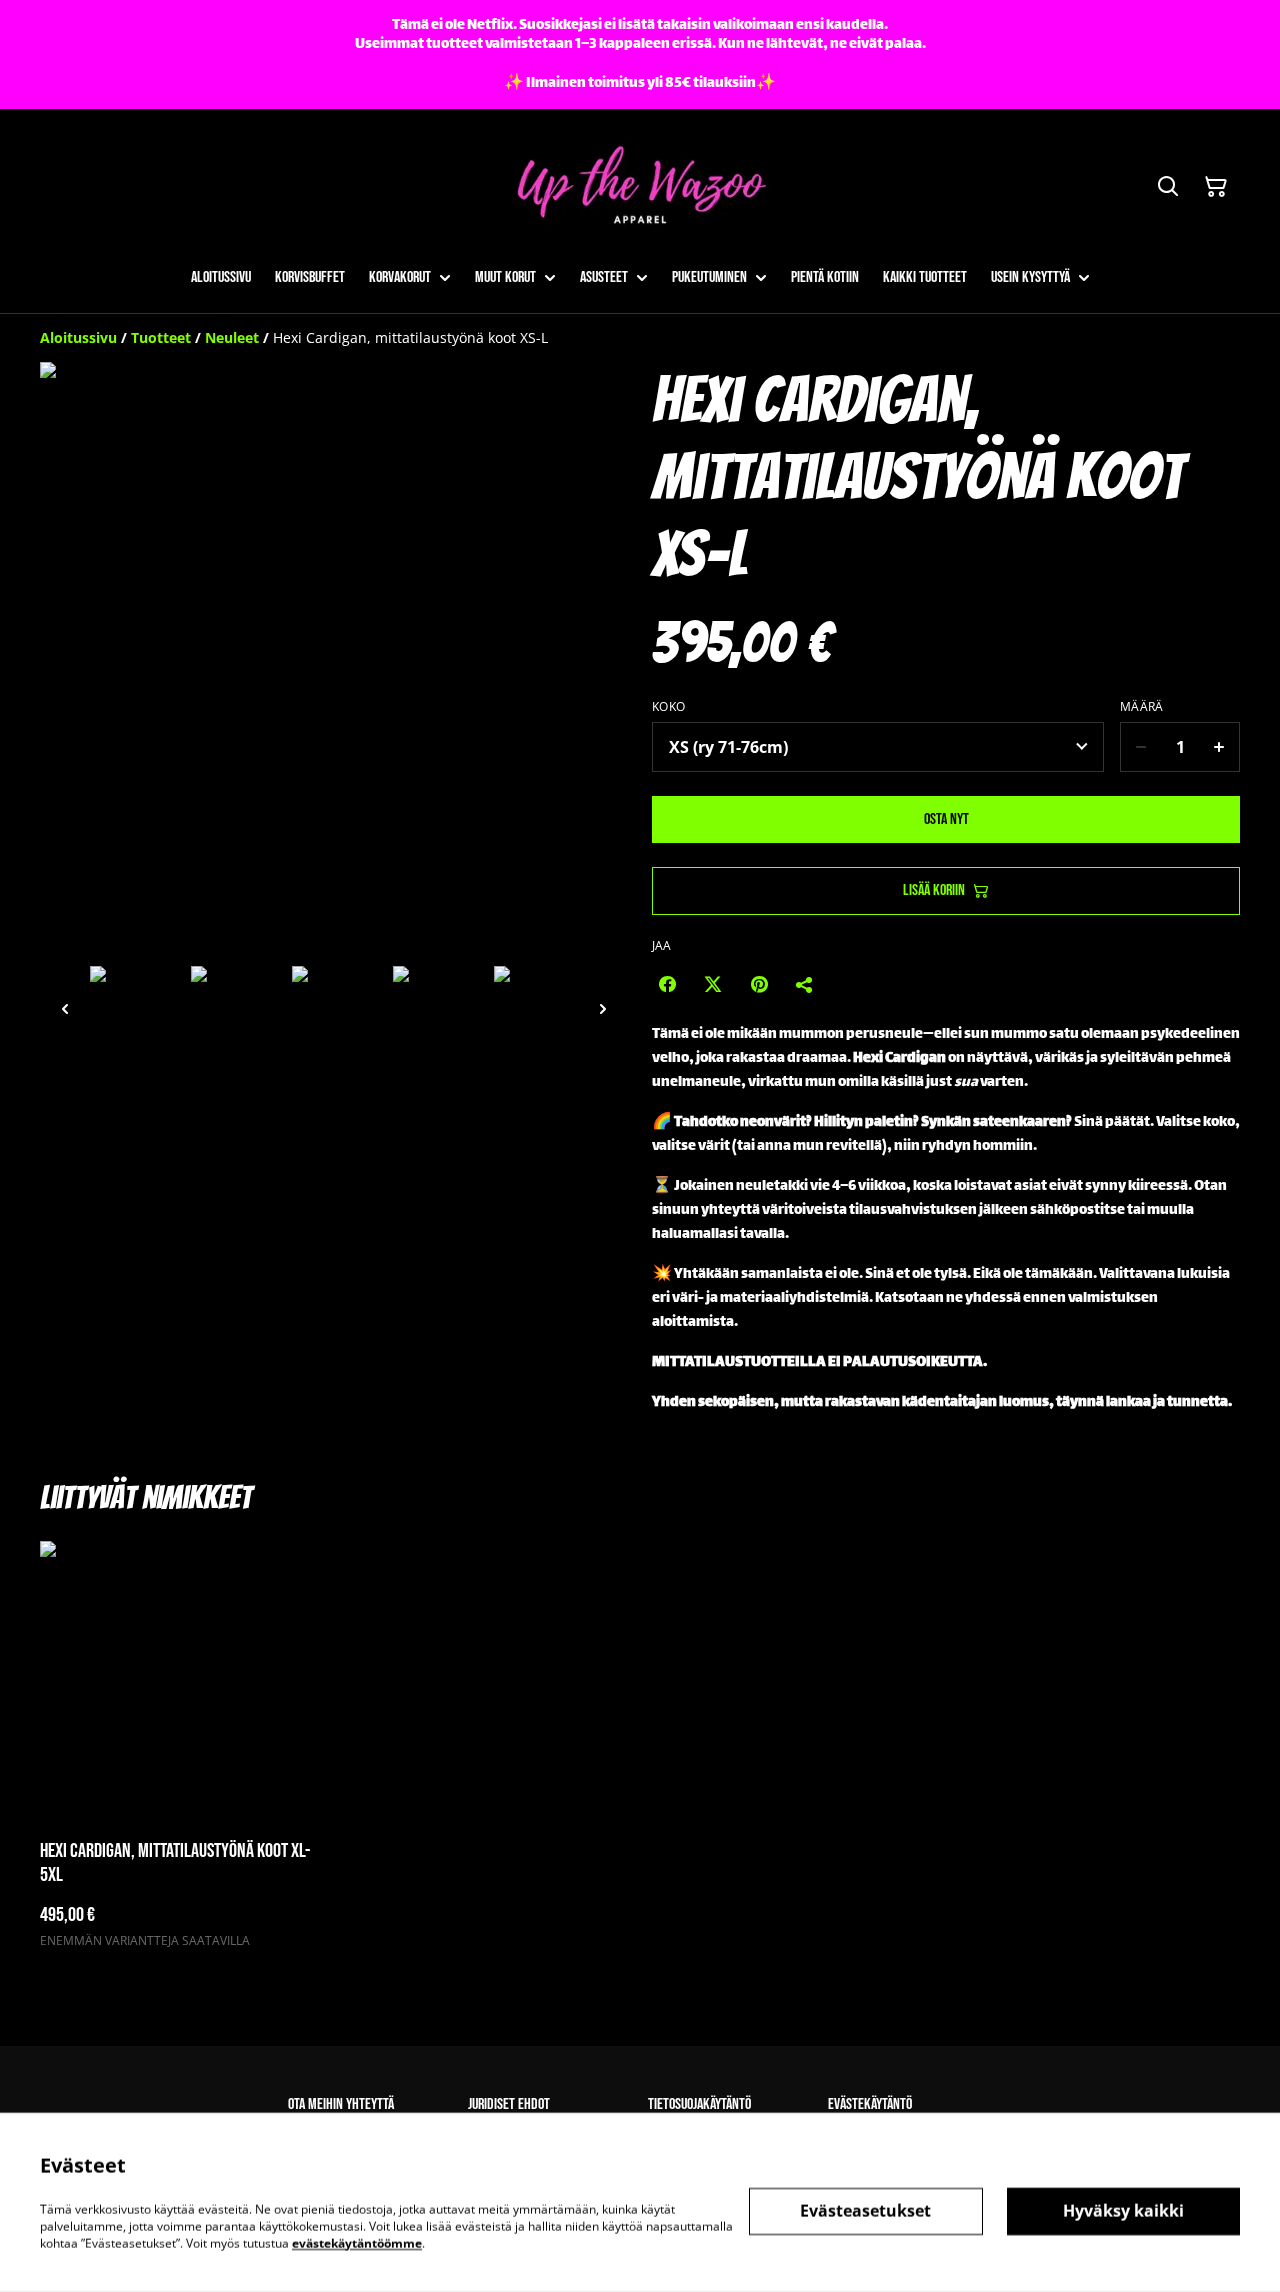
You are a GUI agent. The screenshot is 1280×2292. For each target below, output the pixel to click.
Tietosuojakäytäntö (699, 2104)
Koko (668, 707)
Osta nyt (946, 819)
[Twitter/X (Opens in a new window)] (713, 984)
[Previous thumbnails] (65, 1008)
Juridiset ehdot (509, 2104)
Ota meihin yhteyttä (341, 2104)
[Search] (1168, 187)
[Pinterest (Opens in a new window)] (759, 984)
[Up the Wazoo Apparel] (640, 187)
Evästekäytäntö (870, 2104)
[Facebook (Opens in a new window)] (667, 984)
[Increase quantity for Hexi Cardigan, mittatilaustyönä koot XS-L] (1219, 747)
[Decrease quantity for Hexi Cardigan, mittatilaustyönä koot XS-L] (1140, 747)
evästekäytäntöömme (357, 2242)
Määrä (1142, 707)
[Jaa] (805, 984)
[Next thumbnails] (603, 1008)
